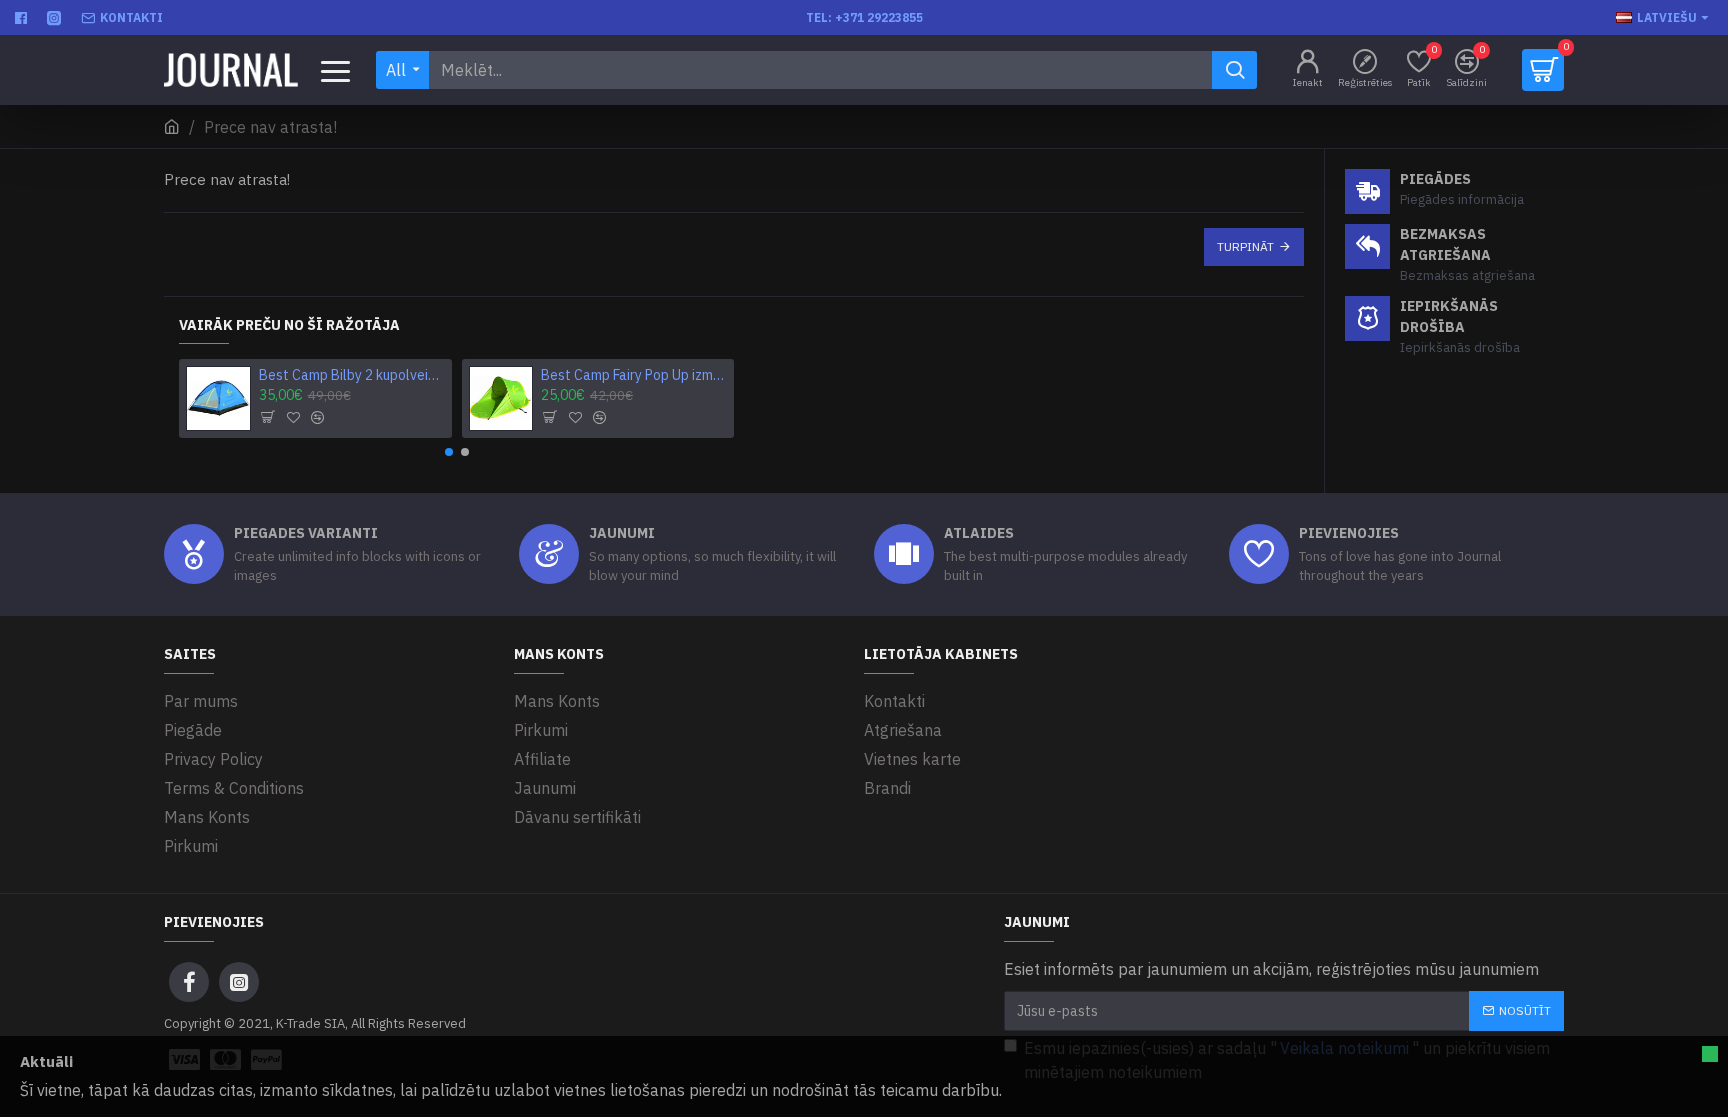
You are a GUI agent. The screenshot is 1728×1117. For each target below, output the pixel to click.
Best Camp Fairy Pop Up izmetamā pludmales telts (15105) (634, 375)
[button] (449, 452)
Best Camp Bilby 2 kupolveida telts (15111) (352, 375)
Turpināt (1245, 246)
